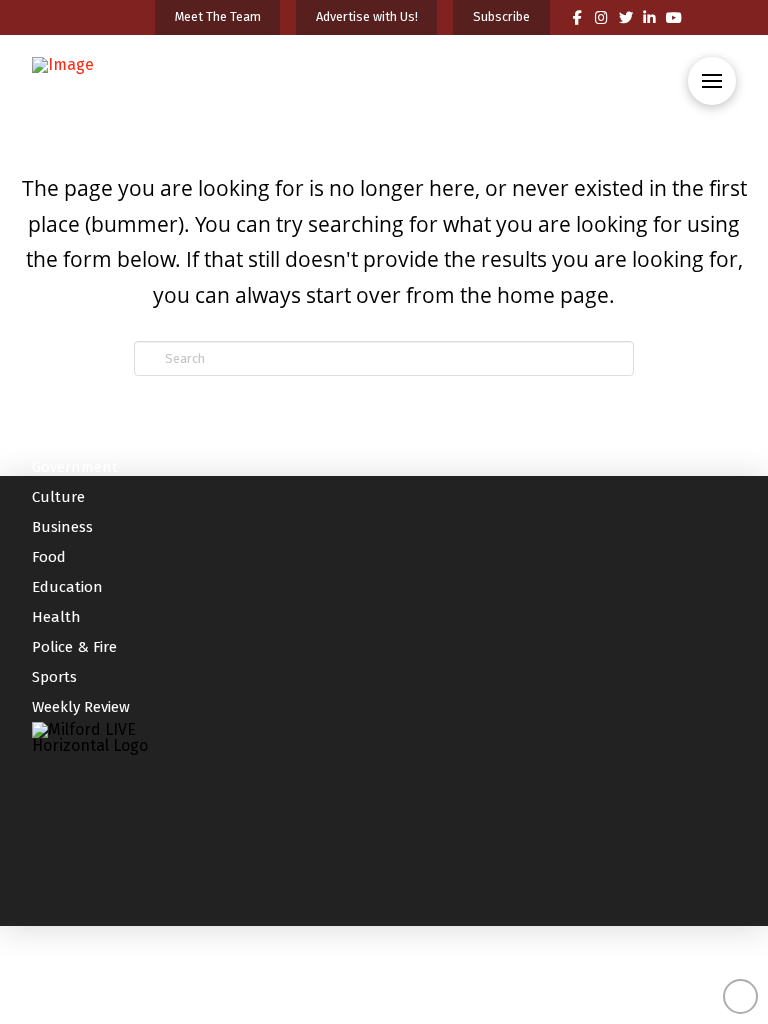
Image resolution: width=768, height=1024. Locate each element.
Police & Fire (74, 647)
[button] (712, 81)
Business (62, 527)
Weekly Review (81, 707)
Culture (58, 497)
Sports (54, 677)
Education (67, 587)
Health (56, 617)
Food (49, 557)
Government (75, 467)
